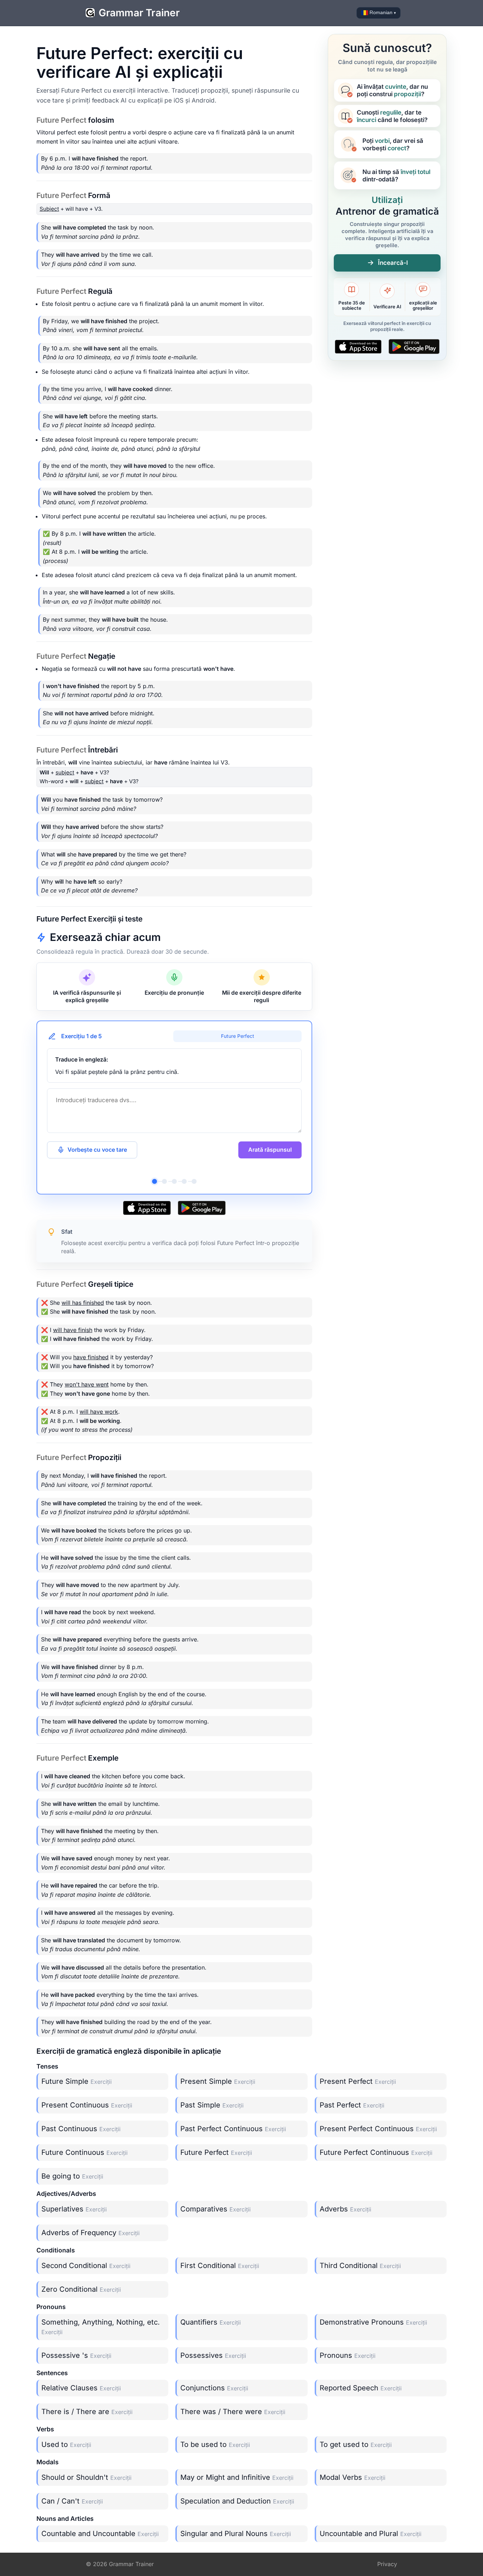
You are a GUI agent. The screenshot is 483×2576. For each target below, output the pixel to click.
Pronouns (348, 2355)
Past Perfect (352, 2105)
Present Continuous (87, 2105)
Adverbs (345, 2209)
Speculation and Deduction (237, 2501)
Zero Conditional (81, 2289)
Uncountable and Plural (371, 2534)
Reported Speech (361, 2388)
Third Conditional (360, 2266)
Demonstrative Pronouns (373, 2322)
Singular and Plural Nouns (236, 2534)
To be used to (215, 2444)
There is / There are (87, 2412)
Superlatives (74, 2209)
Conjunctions (214, 2388)
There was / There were (233, 2412)
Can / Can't (72, 2501)
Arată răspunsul (270, 1150)
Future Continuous (85, 2152)
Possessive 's (76, 2355)
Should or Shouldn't (86, 2477)
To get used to (356, 2444)
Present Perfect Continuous (378, 2129)
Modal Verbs (353, 2477)
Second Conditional (86, 2266)
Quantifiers (211, 2322)
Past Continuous (81, 2129)
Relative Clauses (81, 2388)
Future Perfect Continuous (376, 2152)
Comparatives (216, 2209)
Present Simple (218, 2081)
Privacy (387, 2564)
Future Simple (77, 2081)
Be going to (72, 2176)
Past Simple (212, 2105)
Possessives (213, 2355)
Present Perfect (358, 2081)
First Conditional (220, 2266)
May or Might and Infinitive (237, 2477)
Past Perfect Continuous (233, 2129)
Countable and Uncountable (100, 2534)
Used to (66, 2444)
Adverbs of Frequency (91, 2233)
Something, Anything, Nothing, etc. (101, 2327)
